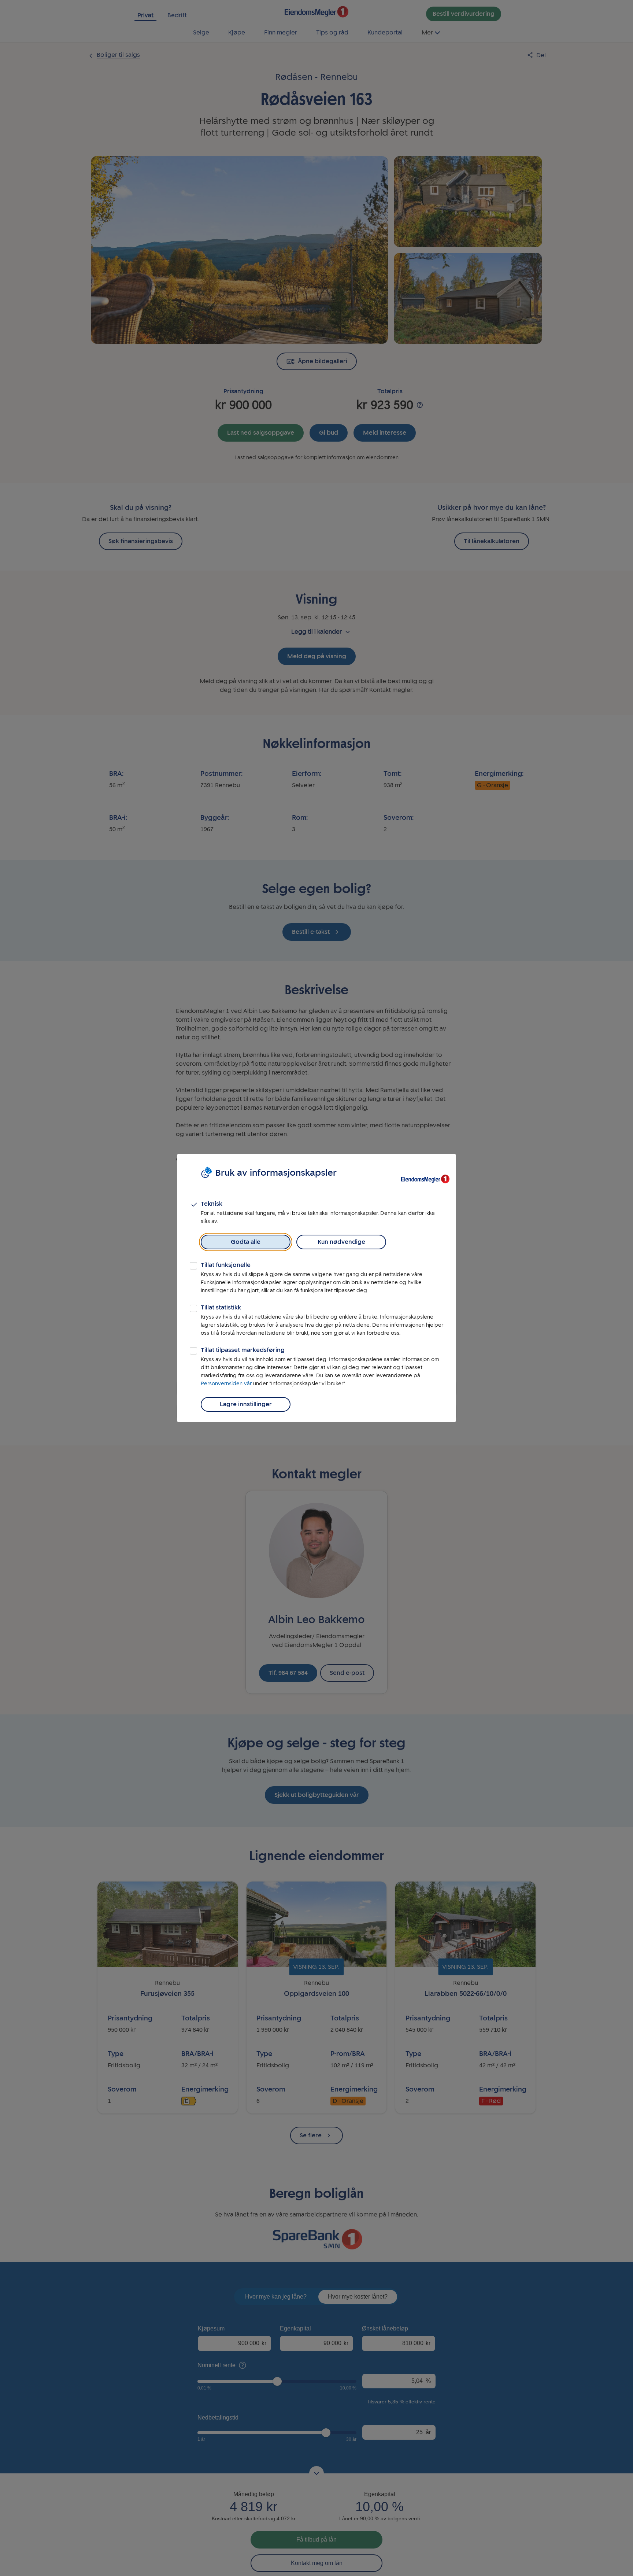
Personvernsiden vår (226, 1384)
